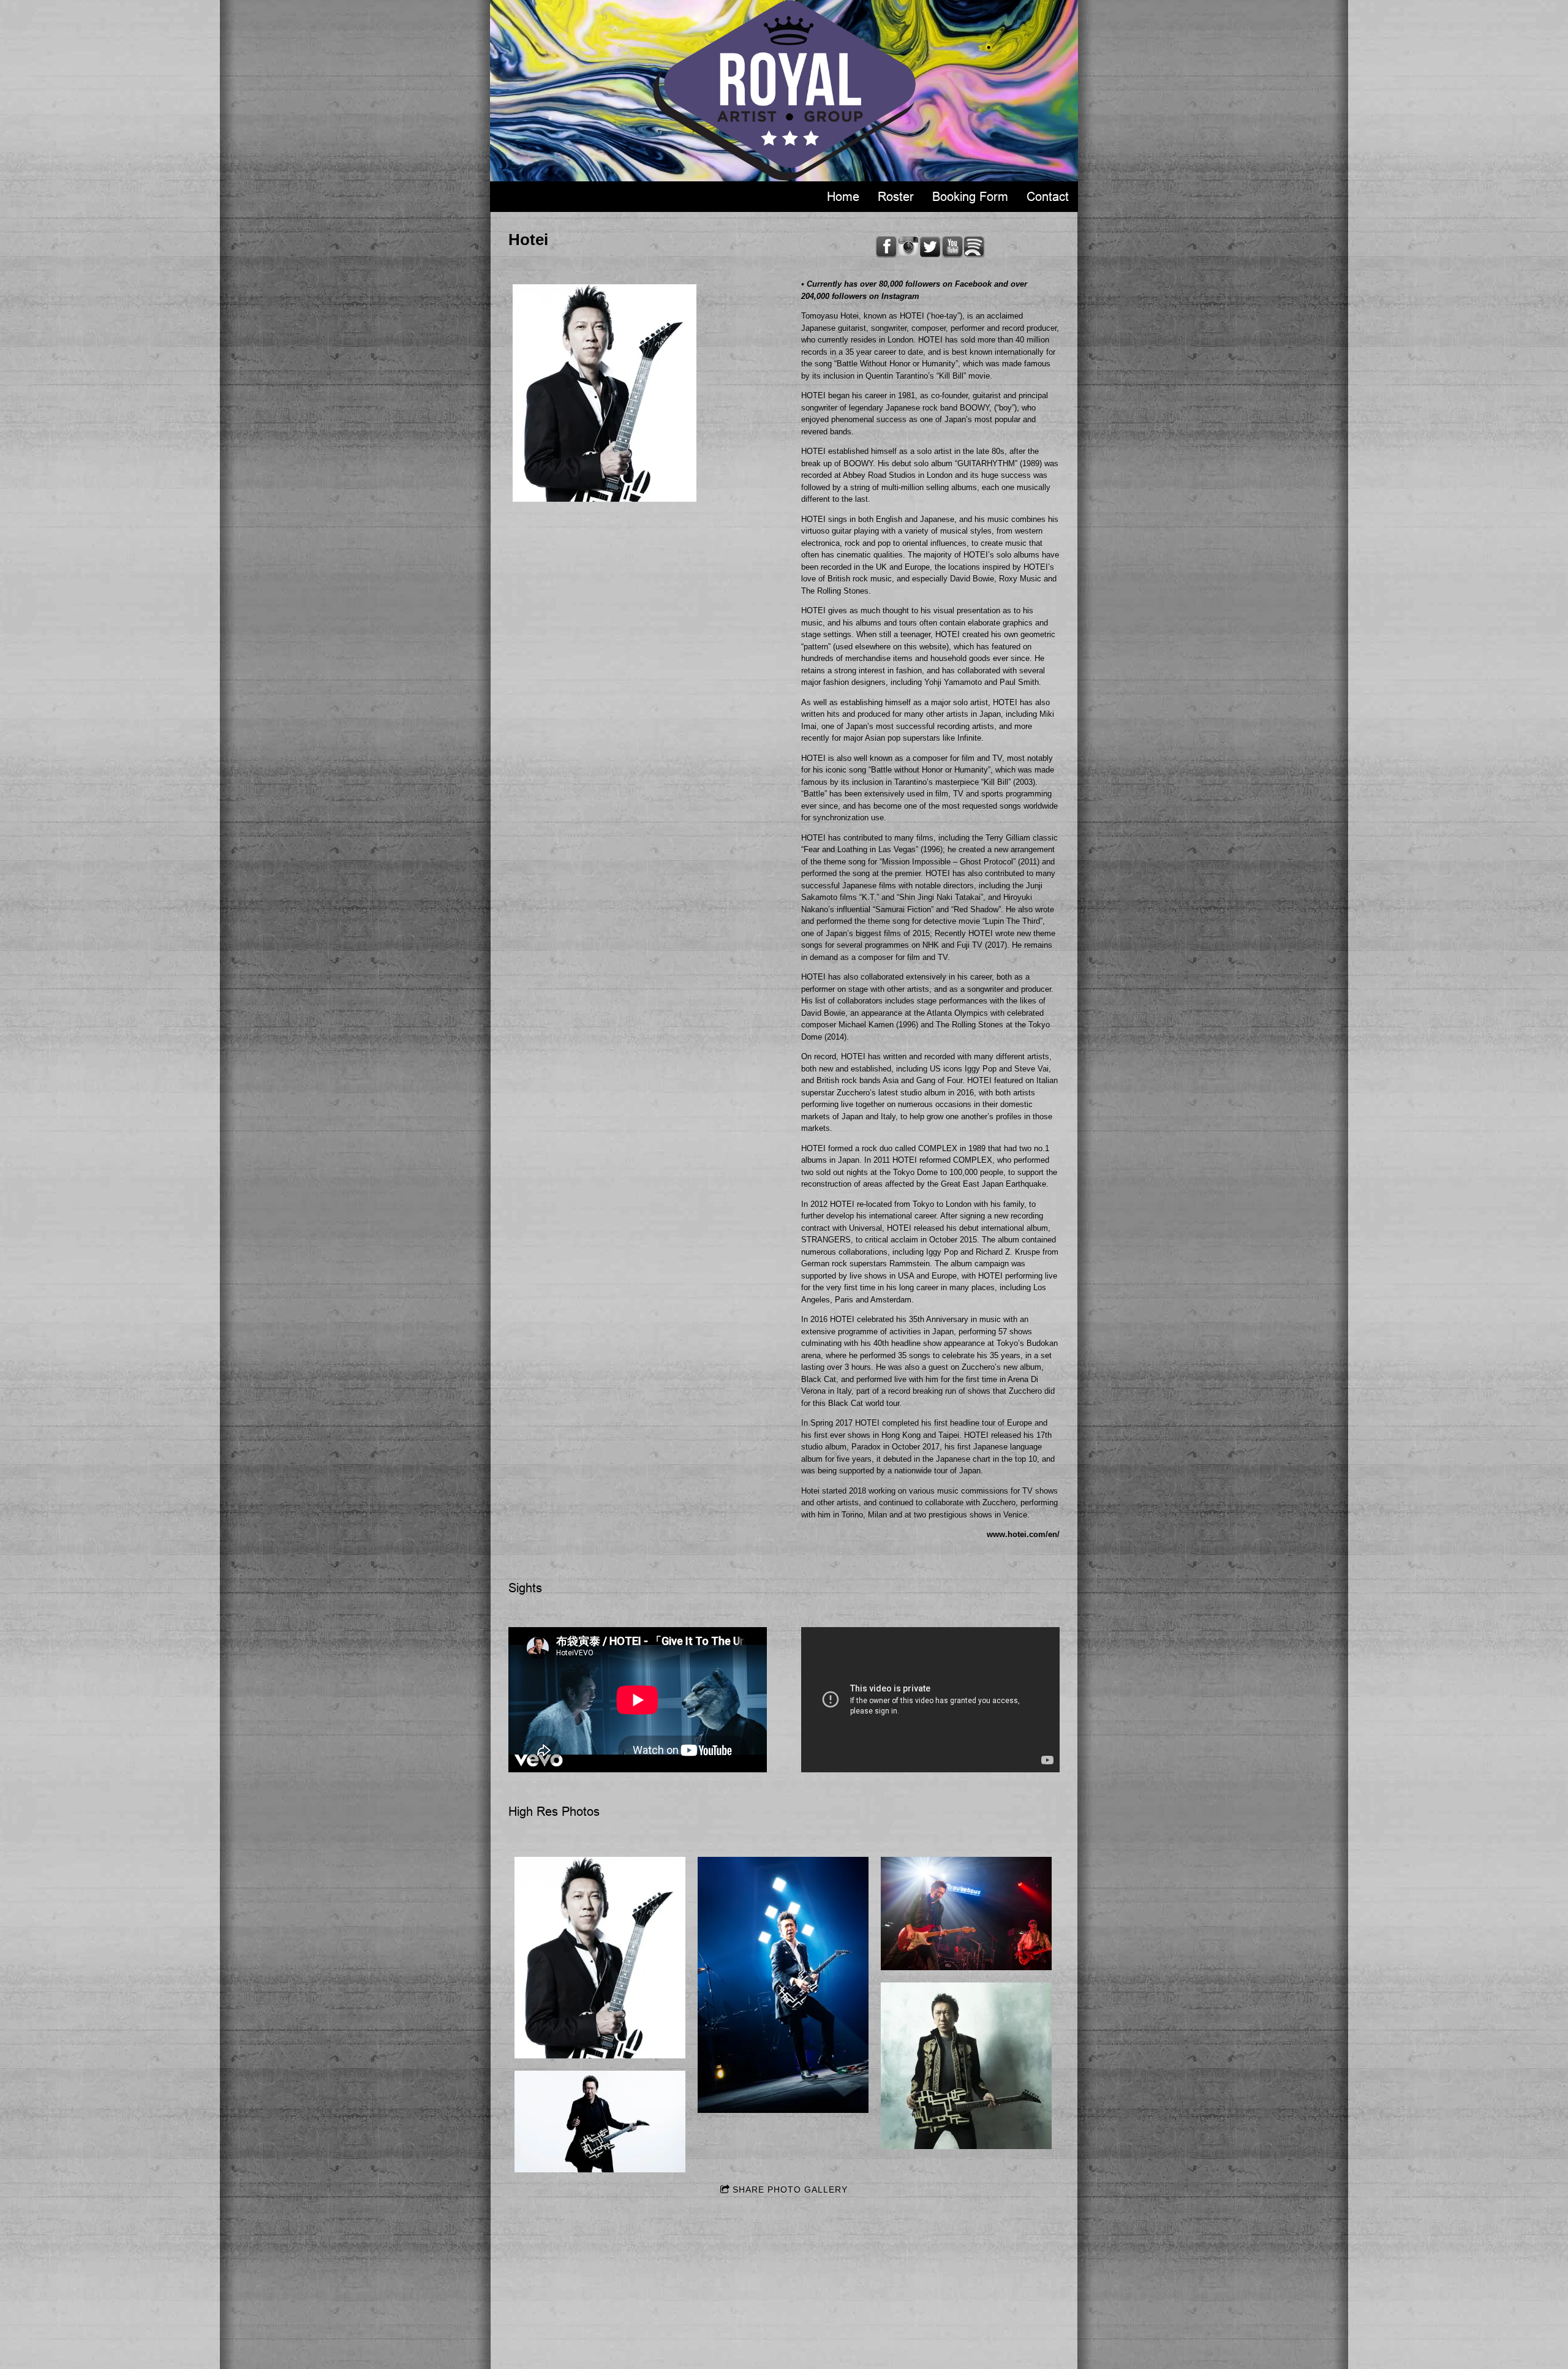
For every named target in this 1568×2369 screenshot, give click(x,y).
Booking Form (970, 197)
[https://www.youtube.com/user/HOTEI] (952, 247)
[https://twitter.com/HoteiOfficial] (930, 247)
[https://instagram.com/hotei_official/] (908, 247)
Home (843, 197)
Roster (896, 197)
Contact (1048, 197)
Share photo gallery (790, 2190)
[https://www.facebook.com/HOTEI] (886, 247)
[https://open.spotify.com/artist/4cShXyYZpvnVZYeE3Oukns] (974, 247)
